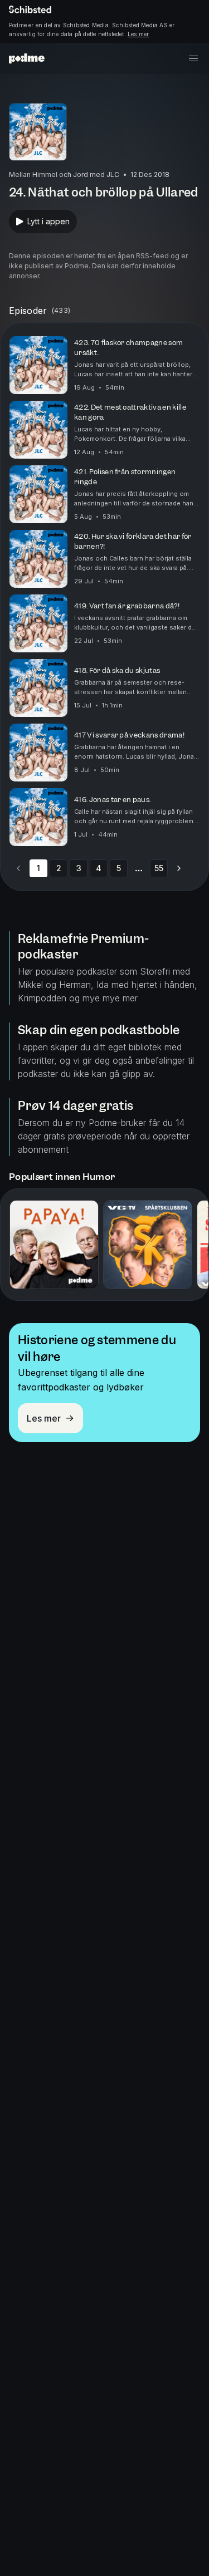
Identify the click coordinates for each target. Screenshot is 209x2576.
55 (159, 868)
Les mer (138, 34)
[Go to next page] (179, 868)
